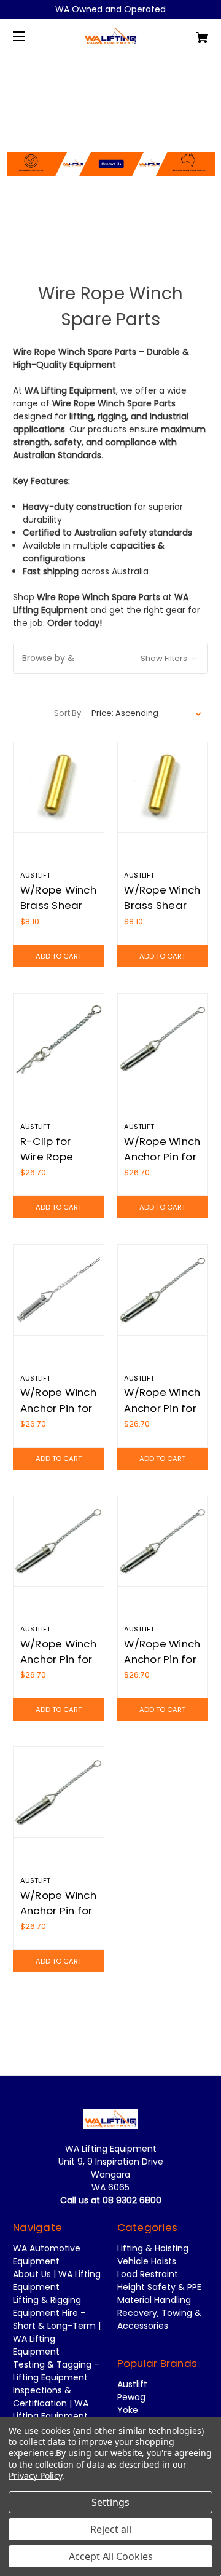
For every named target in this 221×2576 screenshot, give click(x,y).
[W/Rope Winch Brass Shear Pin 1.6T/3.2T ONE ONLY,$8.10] (59, 787)
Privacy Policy (35, 2475)
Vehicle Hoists (147, 2261)
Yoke (128, 2410)
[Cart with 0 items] (188, 33)
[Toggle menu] (30, 36)
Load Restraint (148, 2274)
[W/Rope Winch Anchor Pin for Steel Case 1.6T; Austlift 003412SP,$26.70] (163, 1541)
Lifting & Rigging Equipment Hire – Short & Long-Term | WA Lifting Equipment (57, 2326)
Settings (110, 2502)
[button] (111, 130)
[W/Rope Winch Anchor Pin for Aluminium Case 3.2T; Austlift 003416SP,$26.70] (163, 1290)
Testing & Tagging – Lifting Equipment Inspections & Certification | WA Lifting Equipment (56, 2390)
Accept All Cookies (111, 2556)
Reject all (111, 2529)
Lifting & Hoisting (153, 2248)
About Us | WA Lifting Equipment (57, 2281)
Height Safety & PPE (159, 2287)
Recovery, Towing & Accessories (159, 2319)
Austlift (132, 2384)
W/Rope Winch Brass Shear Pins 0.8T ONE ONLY (162, 913)
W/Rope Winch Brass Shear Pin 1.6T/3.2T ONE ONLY (58, 913)
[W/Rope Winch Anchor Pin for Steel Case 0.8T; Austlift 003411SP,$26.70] (59, 1541)
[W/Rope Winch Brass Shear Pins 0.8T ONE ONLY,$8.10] (163, 787)
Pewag (131, 2397)
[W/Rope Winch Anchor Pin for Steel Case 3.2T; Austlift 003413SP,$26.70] (59, 1792)
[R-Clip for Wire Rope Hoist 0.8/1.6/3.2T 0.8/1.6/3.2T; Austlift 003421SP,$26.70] (59, 1039)
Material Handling (154, 2300)
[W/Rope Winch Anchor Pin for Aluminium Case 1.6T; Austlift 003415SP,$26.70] (59, 1290)
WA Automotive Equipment (47, 2255)
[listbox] (147, 713)
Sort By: (68, 713)
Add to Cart (59, 956)
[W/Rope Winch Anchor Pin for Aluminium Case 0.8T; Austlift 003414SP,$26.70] (163, 1039)
